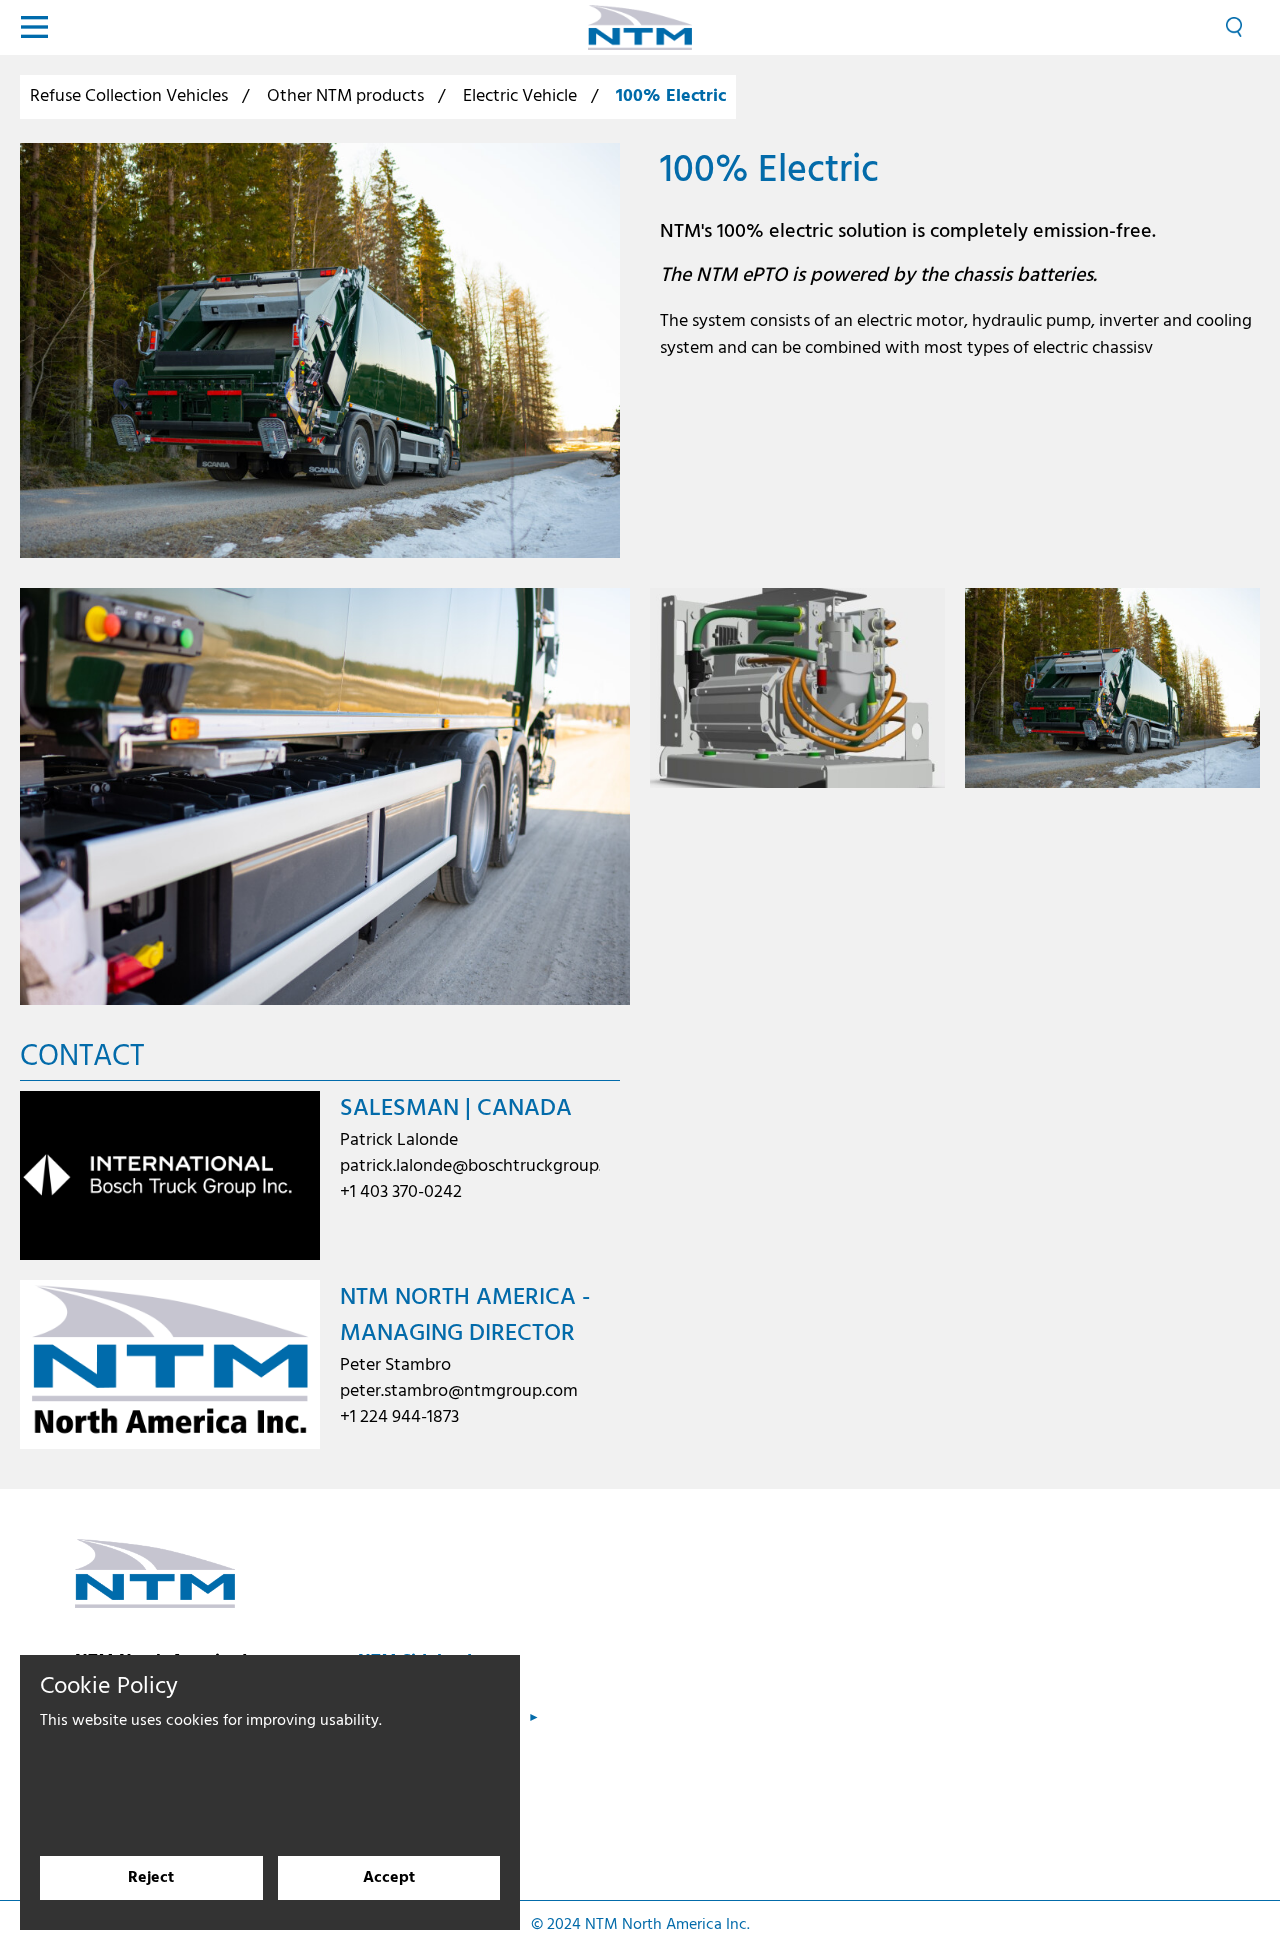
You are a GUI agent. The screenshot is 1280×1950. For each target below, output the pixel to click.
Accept (389, 1878)
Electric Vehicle (520, 96)
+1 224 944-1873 (399, 1417)
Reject (151, 1878)
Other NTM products (345, 96)
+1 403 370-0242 (401, 1192)
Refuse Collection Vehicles (129, 96)
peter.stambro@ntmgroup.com (459, 1391)
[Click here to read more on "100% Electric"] (320, 350)
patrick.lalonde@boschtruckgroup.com (487, 1166)
